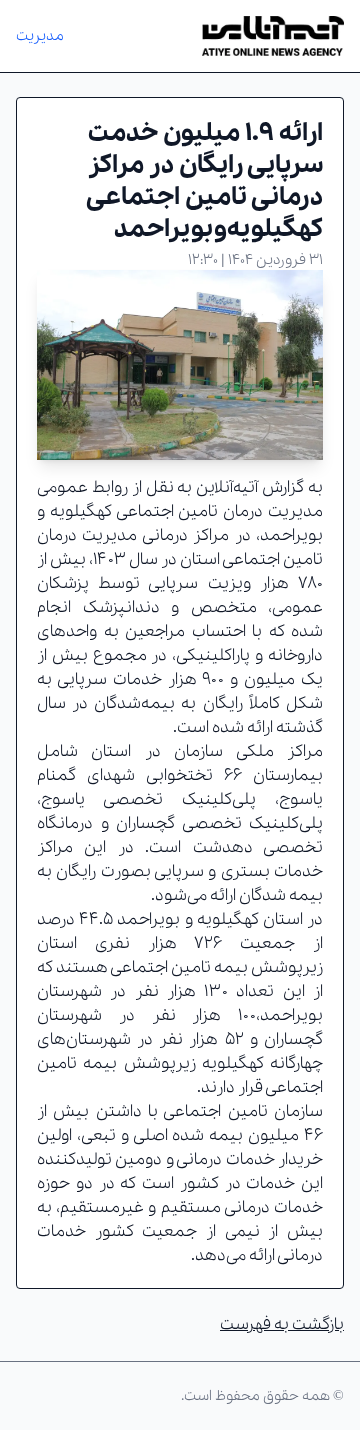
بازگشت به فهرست (282, 1324)
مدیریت (40, 36)
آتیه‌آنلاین (227, 487)
